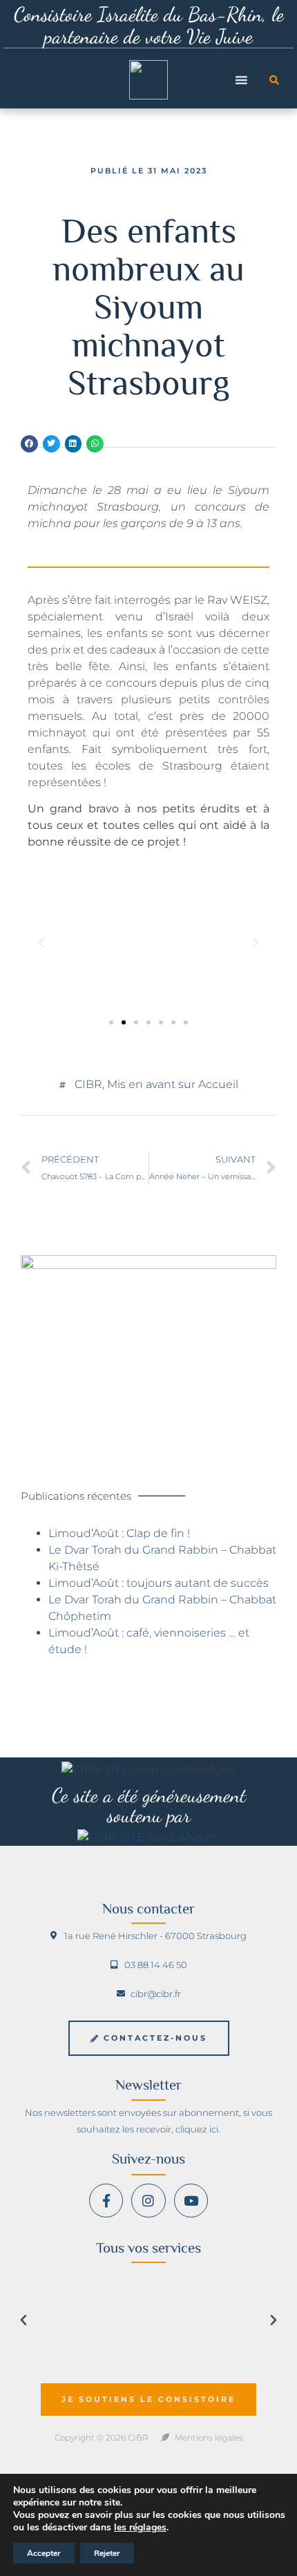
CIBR (88, 1084)
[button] (274, 80)
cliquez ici (197, 2129)
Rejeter (107, 2553)
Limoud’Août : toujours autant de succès (159, 1583)
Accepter (44, 2553)
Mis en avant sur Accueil (173, 1084)
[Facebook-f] (106, 2201)
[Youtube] (191, 2201)
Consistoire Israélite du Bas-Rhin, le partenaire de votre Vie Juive (149, 25)
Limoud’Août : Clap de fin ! (119, 1533)
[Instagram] (148, 2201)
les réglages (140, 2528)
